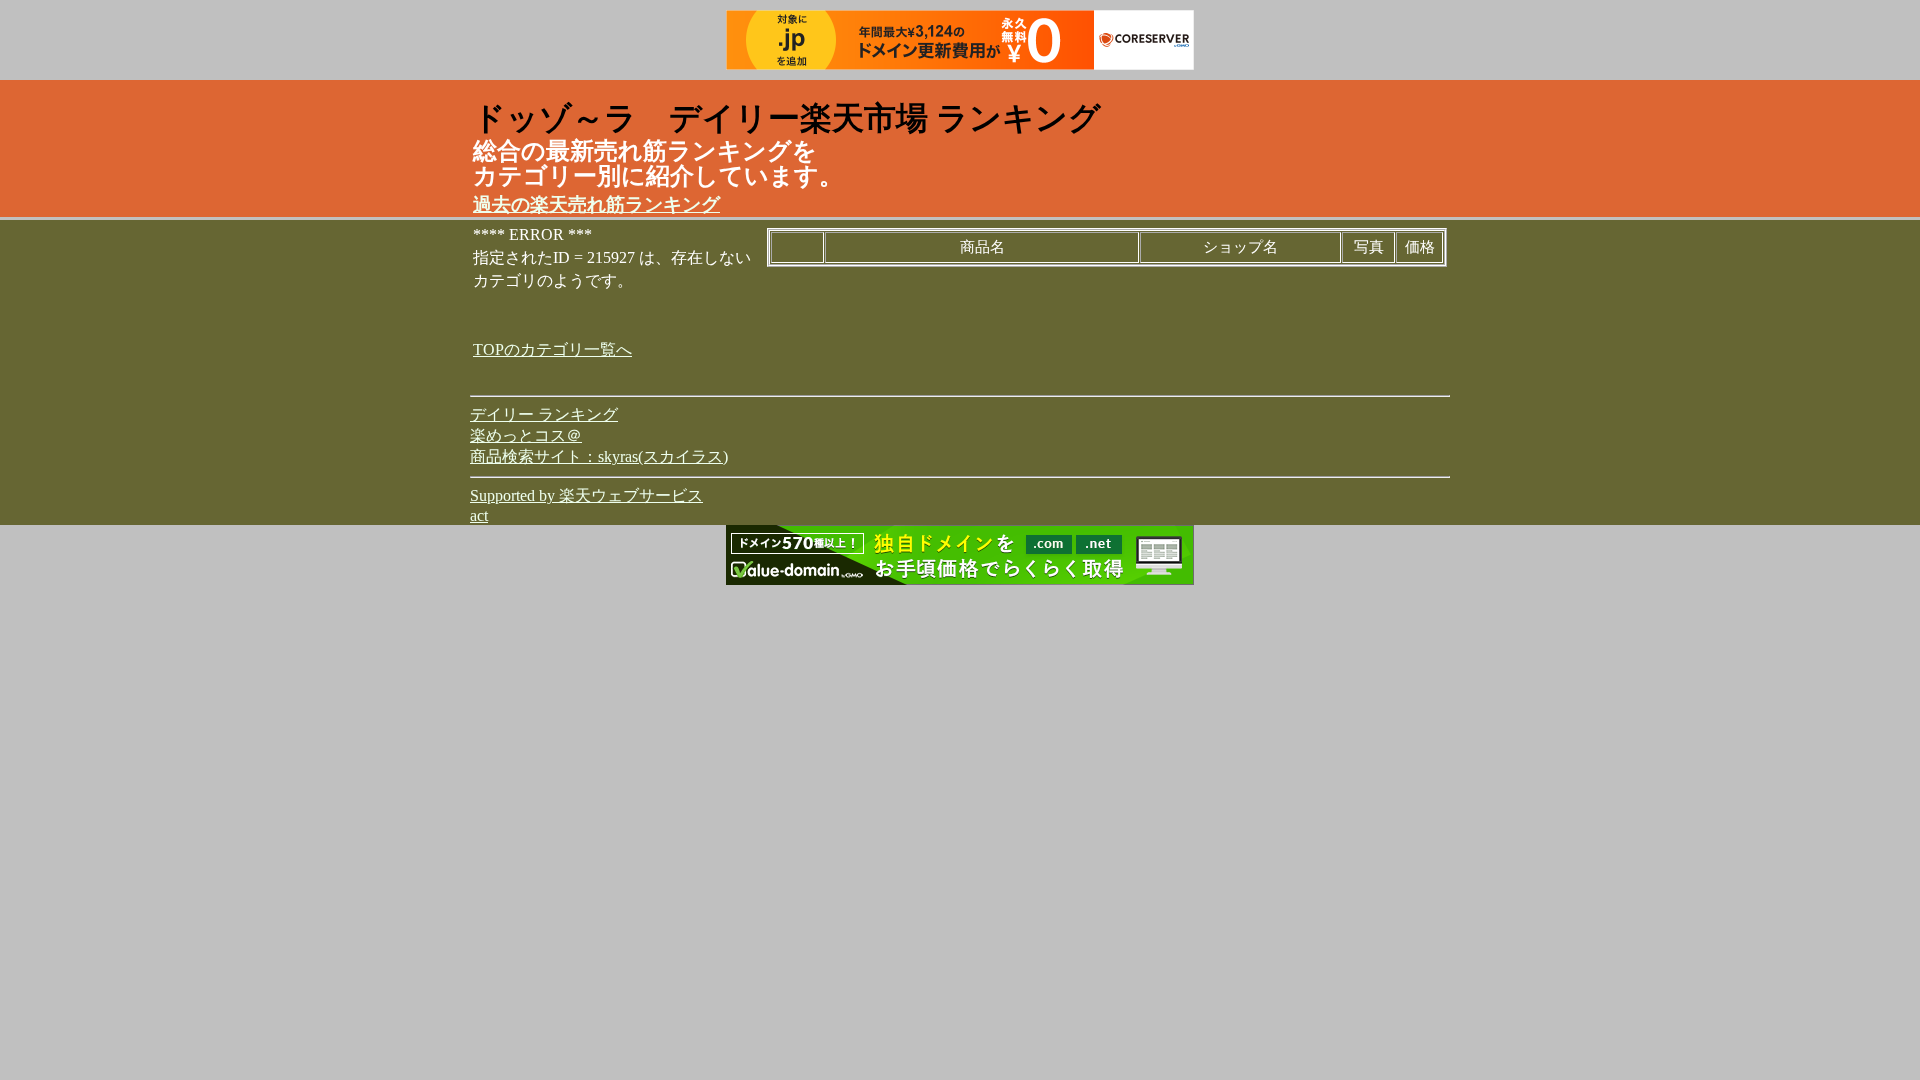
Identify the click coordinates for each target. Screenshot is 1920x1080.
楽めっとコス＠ (526, 435)
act (479, 515)
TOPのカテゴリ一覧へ (552, 349)
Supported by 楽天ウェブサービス (586, 495)
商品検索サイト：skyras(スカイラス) (599, 456)
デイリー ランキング (544, 414)
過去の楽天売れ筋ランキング (596, 204)
